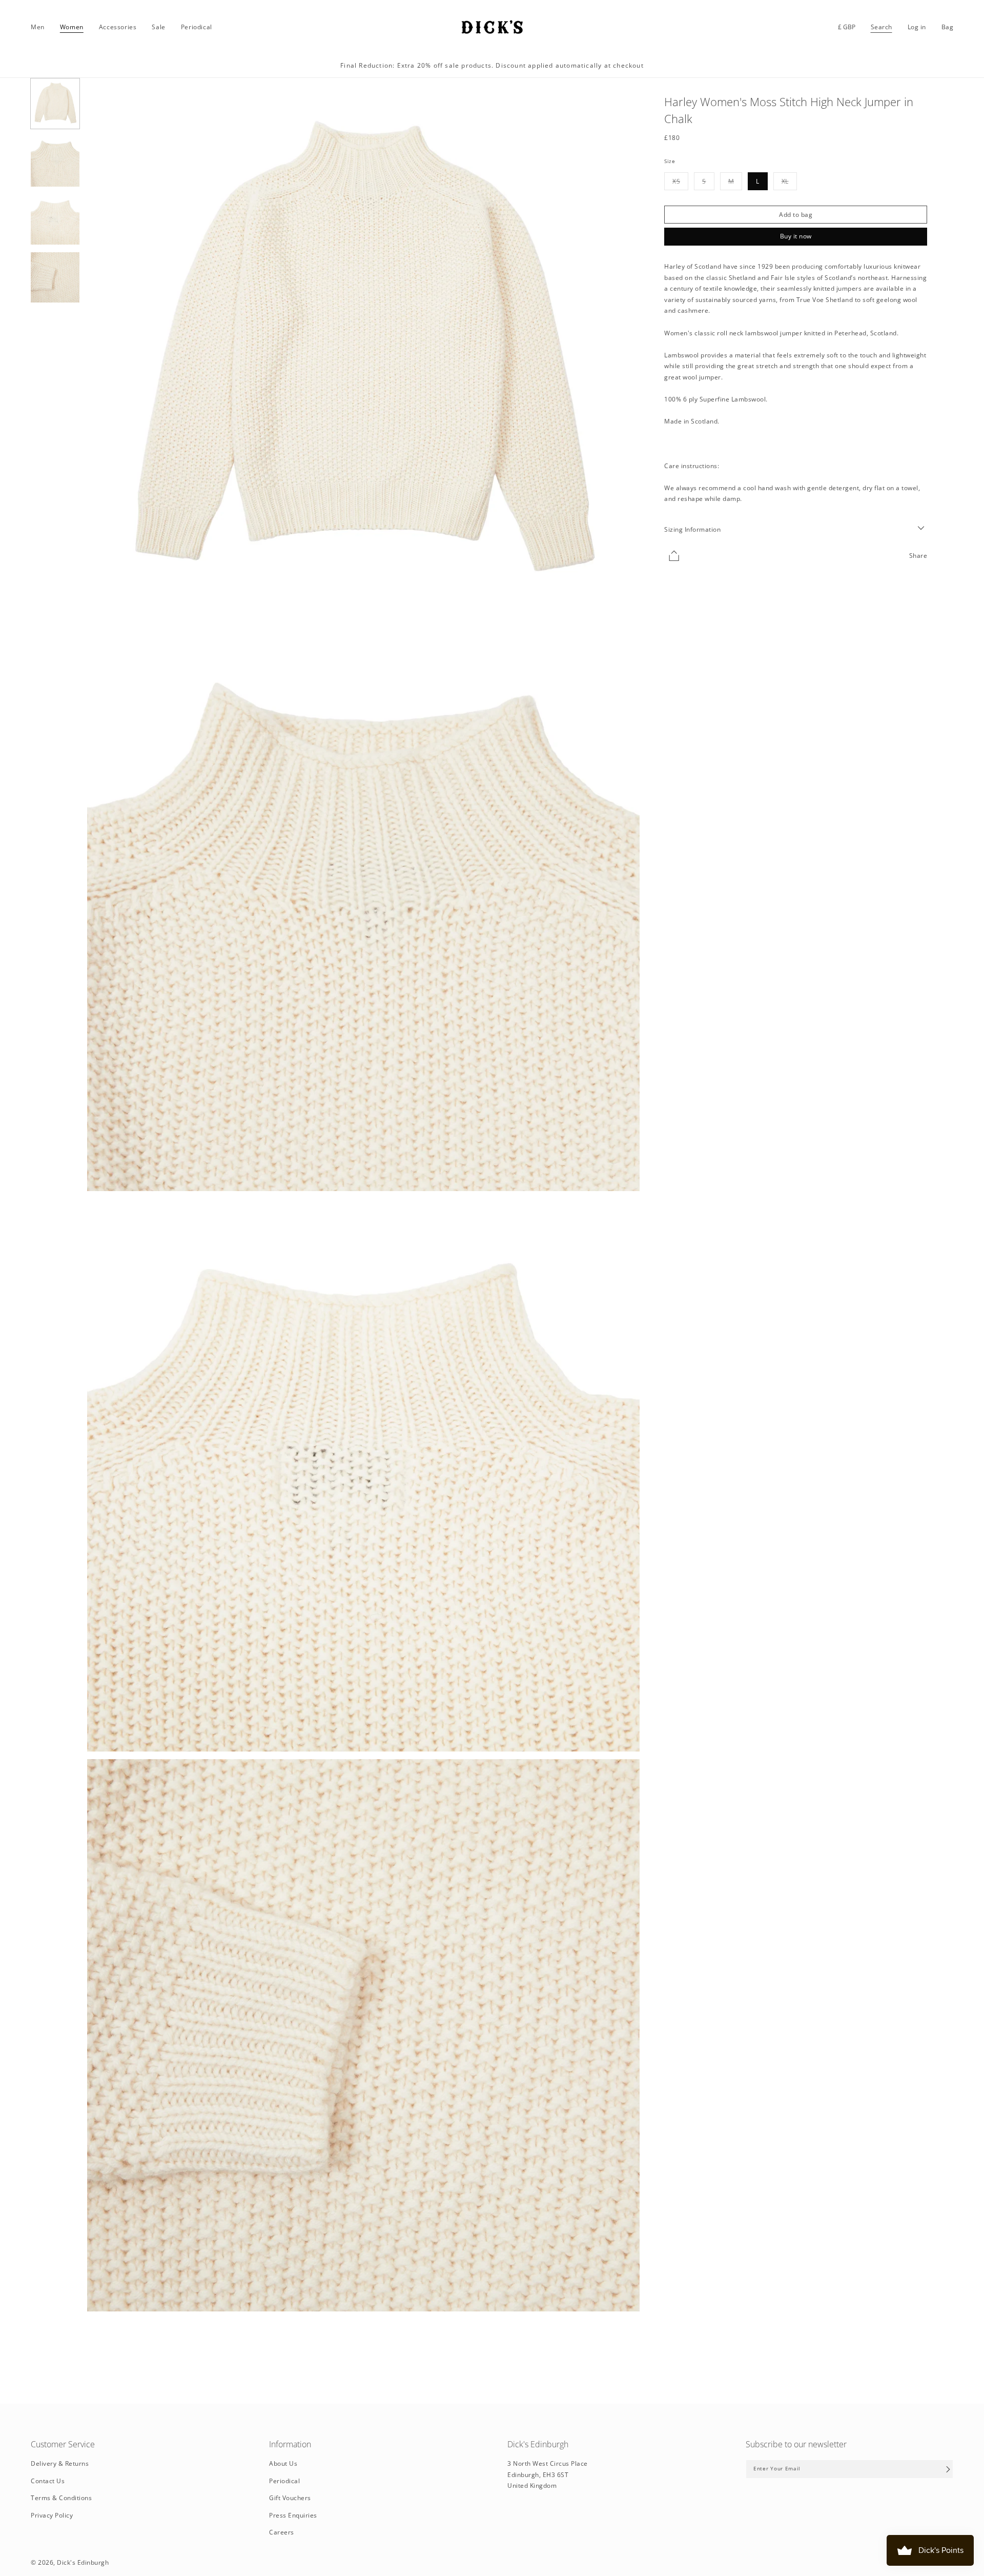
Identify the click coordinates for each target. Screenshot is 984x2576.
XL (789, 183)
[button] (38, 27)
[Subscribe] (948, 2469)
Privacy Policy (52, 2516)
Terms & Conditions (61, 2498)
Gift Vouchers (290, 2498)
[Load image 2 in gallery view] (55, 162)
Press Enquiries (293, 2516)
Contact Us (48, 2481)
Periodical (284, 2481)
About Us (283, 2464)
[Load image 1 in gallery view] (55, 104)
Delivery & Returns (60, 2464)
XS (680, 183)
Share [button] (918, 555)
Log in (917, 27)
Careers (282, 2533)
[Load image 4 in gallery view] (55, 277)
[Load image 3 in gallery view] (55, 219)
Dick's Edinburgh (83, 2562)
